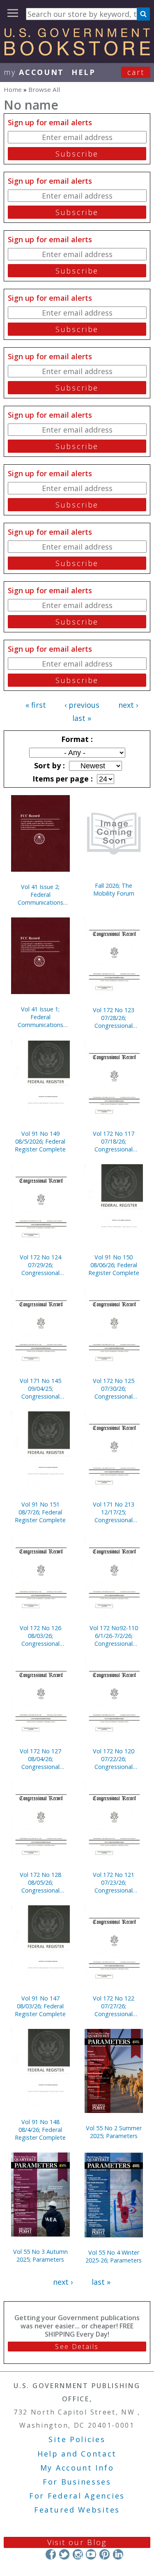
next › (128, 705)
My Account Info (77, 2468)
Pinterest (105, 2554)
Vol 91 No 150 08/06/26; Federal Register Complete (114, 1265)
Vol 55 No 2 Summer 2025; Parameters (114, 2132)
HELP (84, 72)
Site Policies (77, 2439)
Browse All (44, 89)
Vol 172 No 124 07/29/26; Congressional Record (40, 1265)
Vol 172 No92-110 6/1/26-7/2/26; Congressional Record (114, 1636)
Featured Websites (77, 2510)
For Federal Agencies (77, 2496)
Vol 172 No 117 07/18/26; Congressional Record (114, 1141)
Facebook (51, 2554)
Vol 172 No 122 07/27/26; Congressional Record (114, 2006)
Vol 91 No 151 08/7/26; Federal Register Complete (40, 1512)
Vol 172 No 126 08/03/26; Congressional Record (40, 1636)
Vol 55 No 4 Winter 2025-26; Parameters (114, 2256)
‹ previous (82, 705)
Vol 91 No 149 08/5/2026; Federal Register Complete (40, 1141)
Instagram (77, 2554)
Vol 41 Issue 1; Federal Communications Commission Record (40, 1017)
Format (76, 739)
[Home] (77, 53)
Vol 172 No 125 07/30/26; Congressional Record (114, 1389)
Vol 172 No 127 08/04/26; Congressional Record (40, 1759)
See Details (77, 2347)
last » (82, 718)
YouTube (91, 2554)
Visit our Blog (77, 2542)
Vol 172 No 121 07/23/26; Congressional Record (114, 1882)
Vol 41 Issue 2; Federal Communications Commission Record (40, 895)
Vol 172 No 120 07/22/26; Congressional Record (114, 1759)
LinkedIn (118, 2554)
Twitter (64, 2554)
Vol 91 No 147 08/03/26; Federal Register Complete (40, 2006)
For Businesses (77, 2482)
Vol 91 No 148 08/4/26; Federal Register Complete (40, 2130)
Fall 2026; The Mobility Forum (114, 889)
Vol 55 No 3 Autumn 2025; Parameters (40, 2255)
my (34, 72)
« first (36, 705)
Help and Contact (77, 2454)
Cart (136, 72)
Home (13, 89)
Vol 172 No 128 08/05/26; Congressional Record (40, 1882)
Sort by (48, 765)
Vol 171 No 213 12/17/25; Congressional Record (114, 1512)
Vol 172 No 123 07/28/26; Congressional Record (114, 1018)
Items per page (62, 779)
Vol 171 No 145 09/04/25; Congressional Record (40, 1389)
